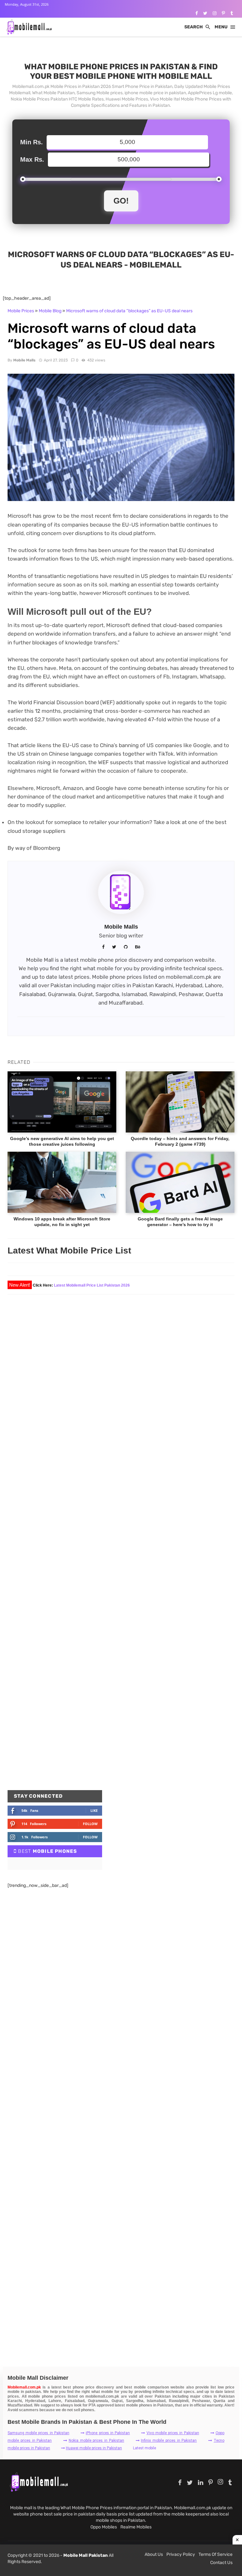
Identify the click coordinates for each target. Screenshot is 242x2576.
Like (94, 1810)
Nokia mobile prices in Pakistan (96, 2441)
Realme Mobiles (136, 2527)
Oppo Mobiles (104, 2527)
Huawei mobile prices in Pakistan (94, 2448)
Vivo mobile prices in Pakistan (173, 2433)
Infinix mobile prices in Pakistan (169, 2441)
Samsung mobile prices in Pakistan (38, 2433)
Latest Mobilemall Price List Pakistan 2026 (92, 1285)
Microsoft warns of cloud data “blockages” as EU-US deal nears (129, 311)
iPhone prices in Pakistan (108, 2433)
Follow (90, 1824)
